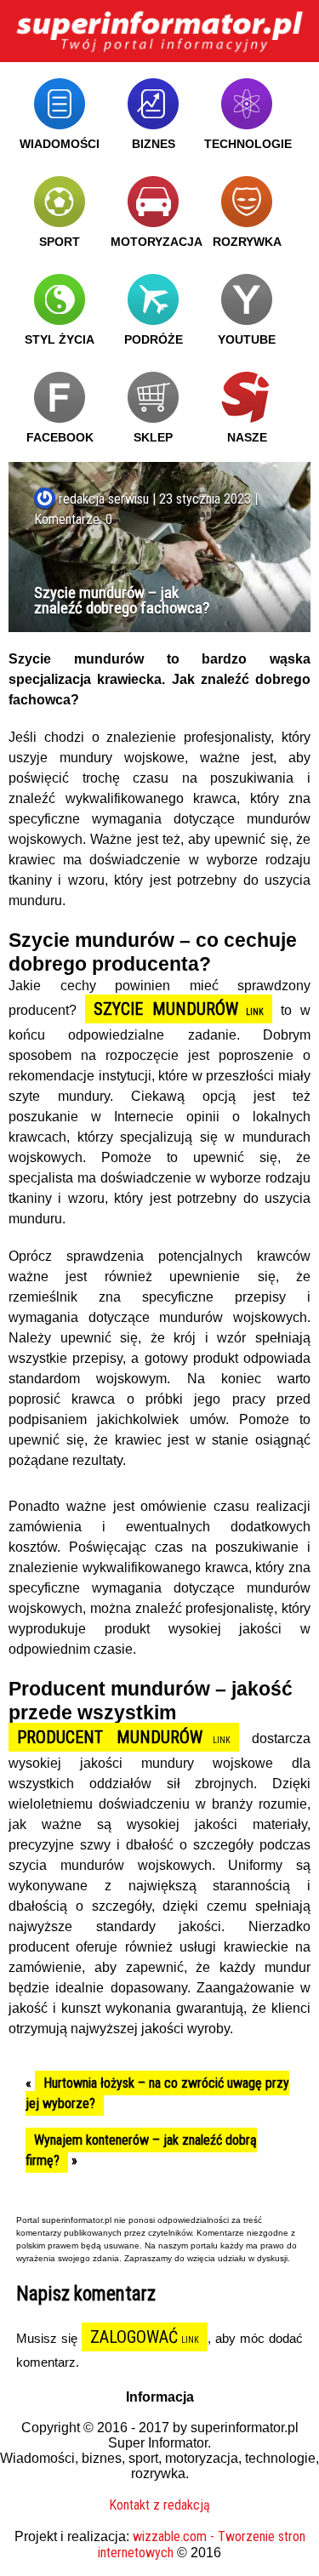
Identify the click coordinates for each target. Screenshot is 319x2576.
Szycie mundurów (166, 1009)
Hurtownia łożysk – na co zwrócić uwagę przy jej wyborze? (157, 2093)
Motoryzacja (157, 242)
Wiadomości (60, 144)
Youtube (247, 339)
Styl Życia (60, 339)
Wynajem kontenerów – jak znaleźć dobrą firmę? (141, 2150)
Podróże (154, 339)
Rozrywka (247, 242)
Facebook (60, 437)
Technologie (248, 144)
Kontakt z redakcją (159, 2505)
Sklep (153, 437)
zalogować (134, 2337)
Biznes (154, 144)
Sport (60, 242)
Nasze (247, 437)
